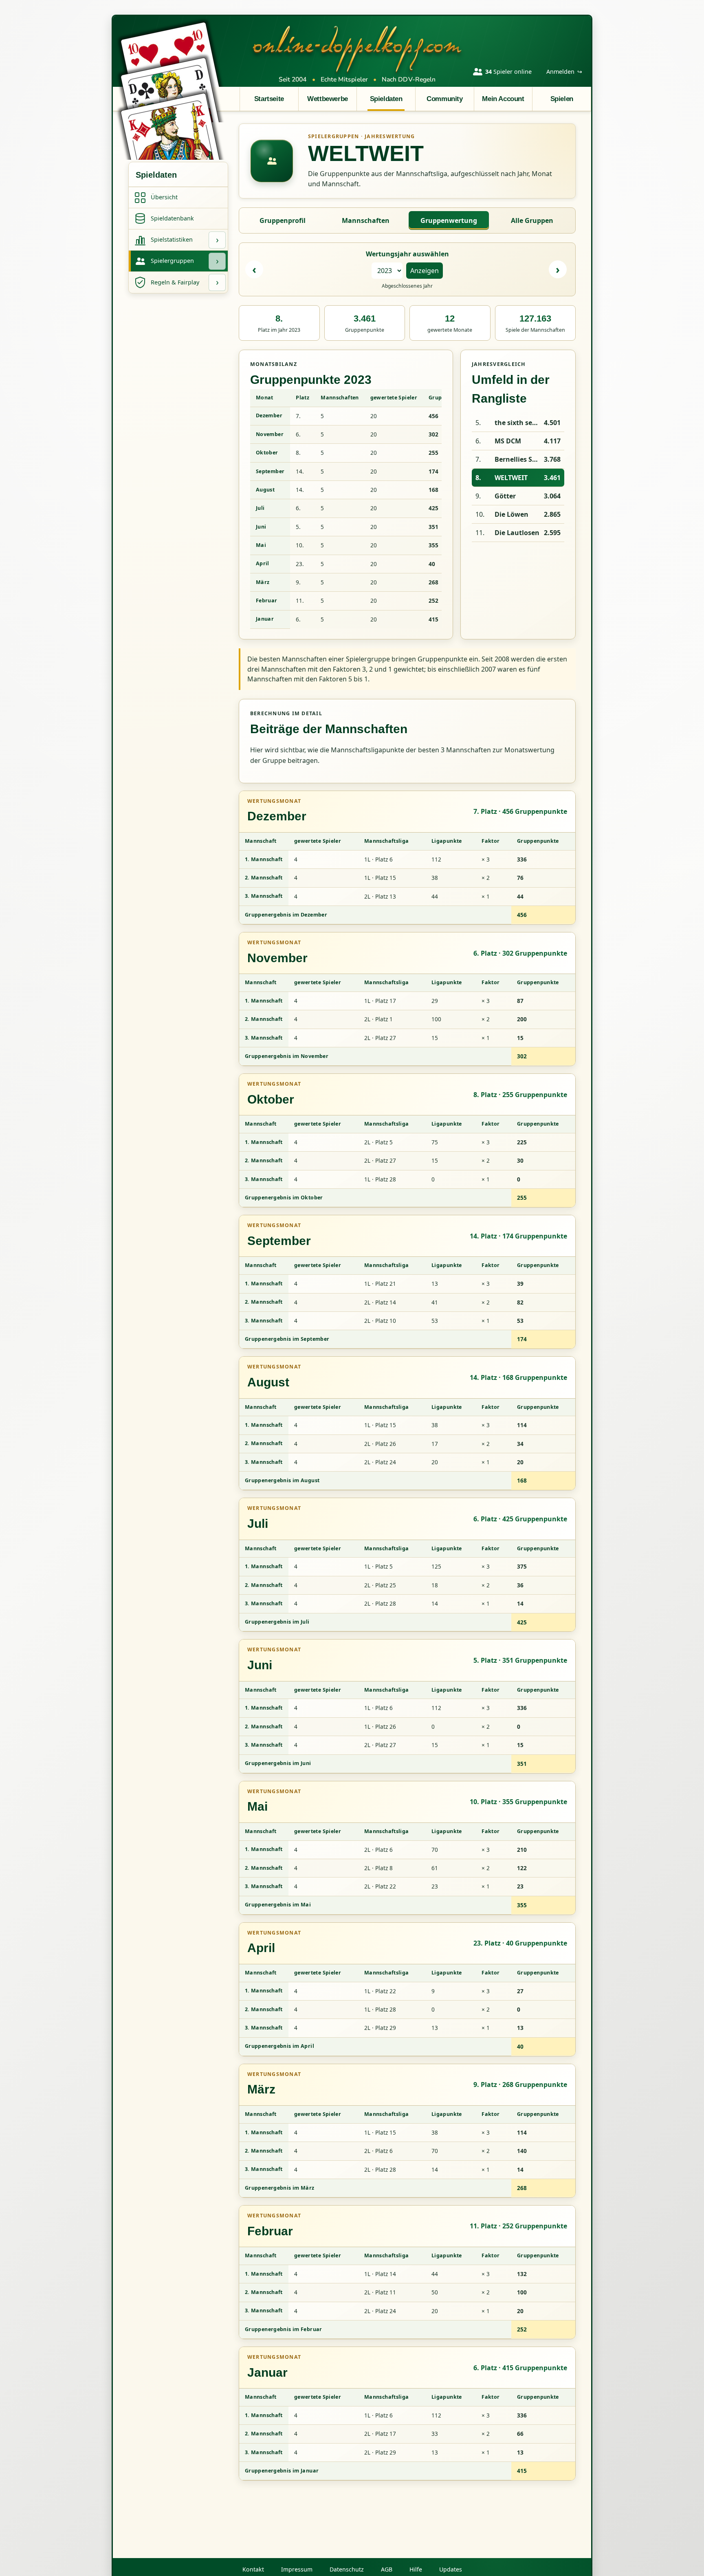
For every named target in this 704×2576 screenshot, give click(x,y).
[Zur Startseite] (357, 48)
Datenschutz (347, 2569)
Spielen (562, 99)
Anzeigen (425, 271)
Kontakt (253, 2569)
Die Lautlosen (517, 533)
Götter (505, 496)
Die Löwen (511, 514)
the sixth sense (517, 423)
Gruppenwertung (449, 220)
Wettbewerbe (327, 99)
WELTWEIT (511, 478)
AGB (387, 2569)
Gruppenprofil (283, 220)
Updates (451, 2569)
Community (444, 99)
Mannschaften (366, 220)
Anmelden (564, 72)
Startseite (269, 99)
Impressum (297, 2569)
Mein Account (503, 99)
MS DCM (508, 441)
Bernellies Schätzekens (517, 459)
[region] (346, 509)
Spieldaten (386, 99)
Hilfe (416, 2569)
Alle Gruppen (532, 220)
